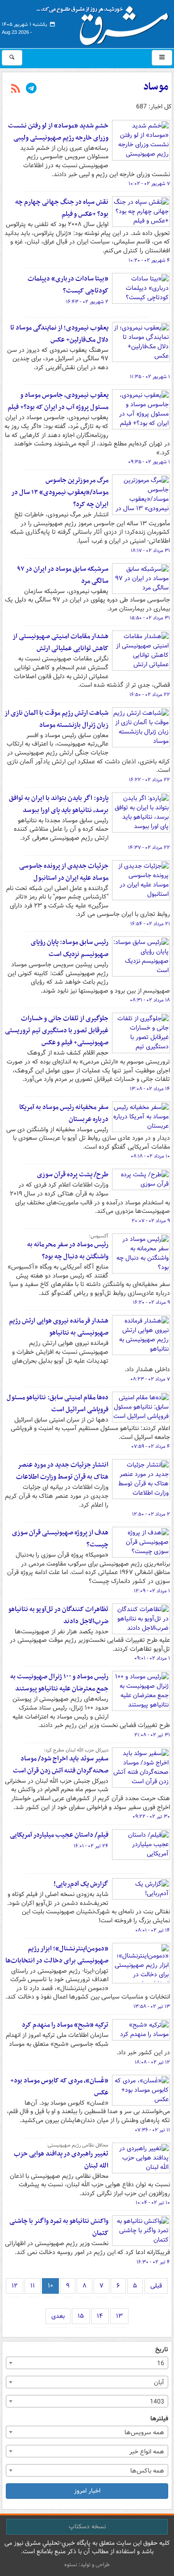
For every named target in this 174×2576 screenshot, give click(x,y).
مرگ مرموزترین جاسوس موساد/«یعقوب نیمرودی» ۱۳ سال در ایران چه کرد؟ (60, 492)
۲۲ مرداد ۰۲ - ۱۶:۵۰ (150, 695)
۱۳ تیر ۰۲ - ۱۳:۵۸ (152, 2007)
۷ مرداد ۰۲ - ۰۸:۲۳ (150, 1379)
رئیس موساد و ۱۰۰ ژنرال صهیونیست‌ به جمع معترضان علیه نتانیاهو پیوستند (59, 1683)
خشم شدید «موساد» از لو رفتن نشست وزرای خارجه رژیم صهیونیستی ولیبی (58, 132)
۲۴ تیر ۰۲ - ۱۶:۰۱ (91, 1846)
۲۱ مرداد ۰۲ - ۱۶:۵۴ (150, 924)
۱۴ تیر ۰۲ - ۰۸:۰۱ (153, 1930)
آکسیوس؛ (99, 1236)
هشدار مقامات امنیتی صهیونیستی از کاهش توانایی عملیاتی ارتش (60, 642)
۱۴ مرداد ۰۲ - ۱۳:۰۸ (150, 1089)
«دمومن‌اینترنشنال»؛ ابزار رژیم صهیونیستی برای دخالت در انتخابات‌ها (57, 1955)
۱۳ (119, 2316)
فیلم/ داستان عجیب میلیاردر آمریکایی (59, 1835)
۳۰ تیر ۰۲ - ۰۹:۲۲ (151, 1817)
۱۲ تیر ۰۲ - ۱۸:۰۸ (152, 2062)
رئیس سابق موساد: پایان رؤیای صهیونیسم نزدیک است (70, 948)
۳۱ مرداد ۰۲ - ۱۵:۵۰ (150, 618)
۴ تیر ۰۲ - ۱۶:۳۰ (153, 2262)
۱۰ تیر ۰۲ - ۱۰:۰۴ (153, 2203)
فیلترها (159, 2419)
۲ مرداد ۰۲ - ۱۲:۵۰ (151, 1514)
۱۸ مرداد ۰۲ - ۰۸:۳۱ (150, 1000)
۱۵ (81, 2316)
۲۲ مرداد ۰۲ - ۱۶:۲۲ (149, 780)
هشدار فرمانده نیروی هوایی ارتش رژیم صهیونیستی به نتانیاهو (59, 1327)
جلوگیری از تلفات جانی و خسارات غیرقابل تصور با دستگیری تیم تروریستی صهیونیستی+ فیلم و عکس (57, 1030)
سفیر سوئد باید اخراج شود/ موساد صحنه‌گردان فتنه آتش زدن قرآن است (61, 1765)
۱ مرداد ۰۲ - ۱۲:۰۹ (152, 1591)
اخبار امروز (87, 2491)
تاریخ (162, 2350)
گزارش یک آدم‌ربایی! (81, 1884)
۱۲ (14, 2286)
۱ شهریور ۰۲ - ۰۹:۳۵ (149, 462)
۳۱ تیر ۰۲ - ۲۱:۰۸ (152, 1735)
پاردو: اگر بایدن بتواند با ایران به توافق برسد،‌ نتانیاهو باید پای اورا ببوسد (59, 804)
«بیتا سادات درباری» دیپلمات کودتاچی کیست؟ (68, 285)
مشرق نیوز (105, 22)
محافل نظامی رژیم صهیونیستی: (77, 2145)
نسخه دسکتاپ (87, 2527)
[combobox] (87, 2363)
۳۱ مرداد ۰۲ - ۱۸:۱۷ (150, 551)
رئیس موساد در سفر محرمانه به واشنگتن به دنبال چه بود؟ (68, 1251)
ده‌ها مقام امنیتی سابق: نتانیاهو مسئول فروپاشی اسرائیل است (58, 1403)
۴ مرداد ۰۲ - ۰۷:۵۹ (151, 1447)
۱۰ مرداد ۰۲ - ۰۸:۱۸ (150, 1156)
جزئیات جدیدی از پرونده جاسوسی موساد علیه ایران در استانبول (64, 872)
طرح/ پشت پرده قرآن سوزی (73, 1175)
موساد (156, 87)
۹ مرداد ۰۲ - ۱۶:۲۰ (151, 1302)
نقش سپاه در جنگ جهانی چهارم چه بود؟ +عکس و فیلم (62, 208)
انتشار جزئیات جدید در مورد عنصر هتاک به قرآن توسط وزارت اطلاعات (62, 1471)
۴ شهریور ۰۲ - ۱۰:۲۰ (149, 260)
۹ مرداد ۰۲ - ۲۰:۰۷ (151, 1221)
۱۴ (100, 2316)
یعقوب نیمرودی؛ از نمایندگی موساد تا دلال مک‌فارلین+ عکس (59, 334)
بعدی (58, 2316)
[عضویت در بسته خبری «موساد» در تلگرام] (31, 89)
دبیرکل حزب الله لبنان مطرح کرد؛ (76, 1750)
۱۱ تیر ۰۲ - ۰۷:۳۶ (152, 2130)
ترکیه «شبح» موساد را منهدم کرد (65, 2025)
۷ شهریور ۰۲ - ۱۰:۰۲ (149, 184)
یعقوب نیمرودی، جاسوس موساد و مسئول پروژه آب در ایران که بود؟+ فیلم (58, 401)
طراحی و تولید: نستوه (87, 2565)
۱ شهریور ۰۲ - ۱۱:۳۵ (150, 377)
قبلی (156, 2286)
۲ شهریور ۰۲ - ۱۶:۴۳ (87, 302)
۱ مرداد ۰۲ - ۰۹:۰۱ (152, 1658)
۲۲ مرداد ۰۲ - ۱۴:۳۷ (149, 848)
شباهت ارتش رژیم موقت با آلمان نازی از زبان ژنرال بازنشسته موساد (56, 719)
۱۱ (33, 2286)
